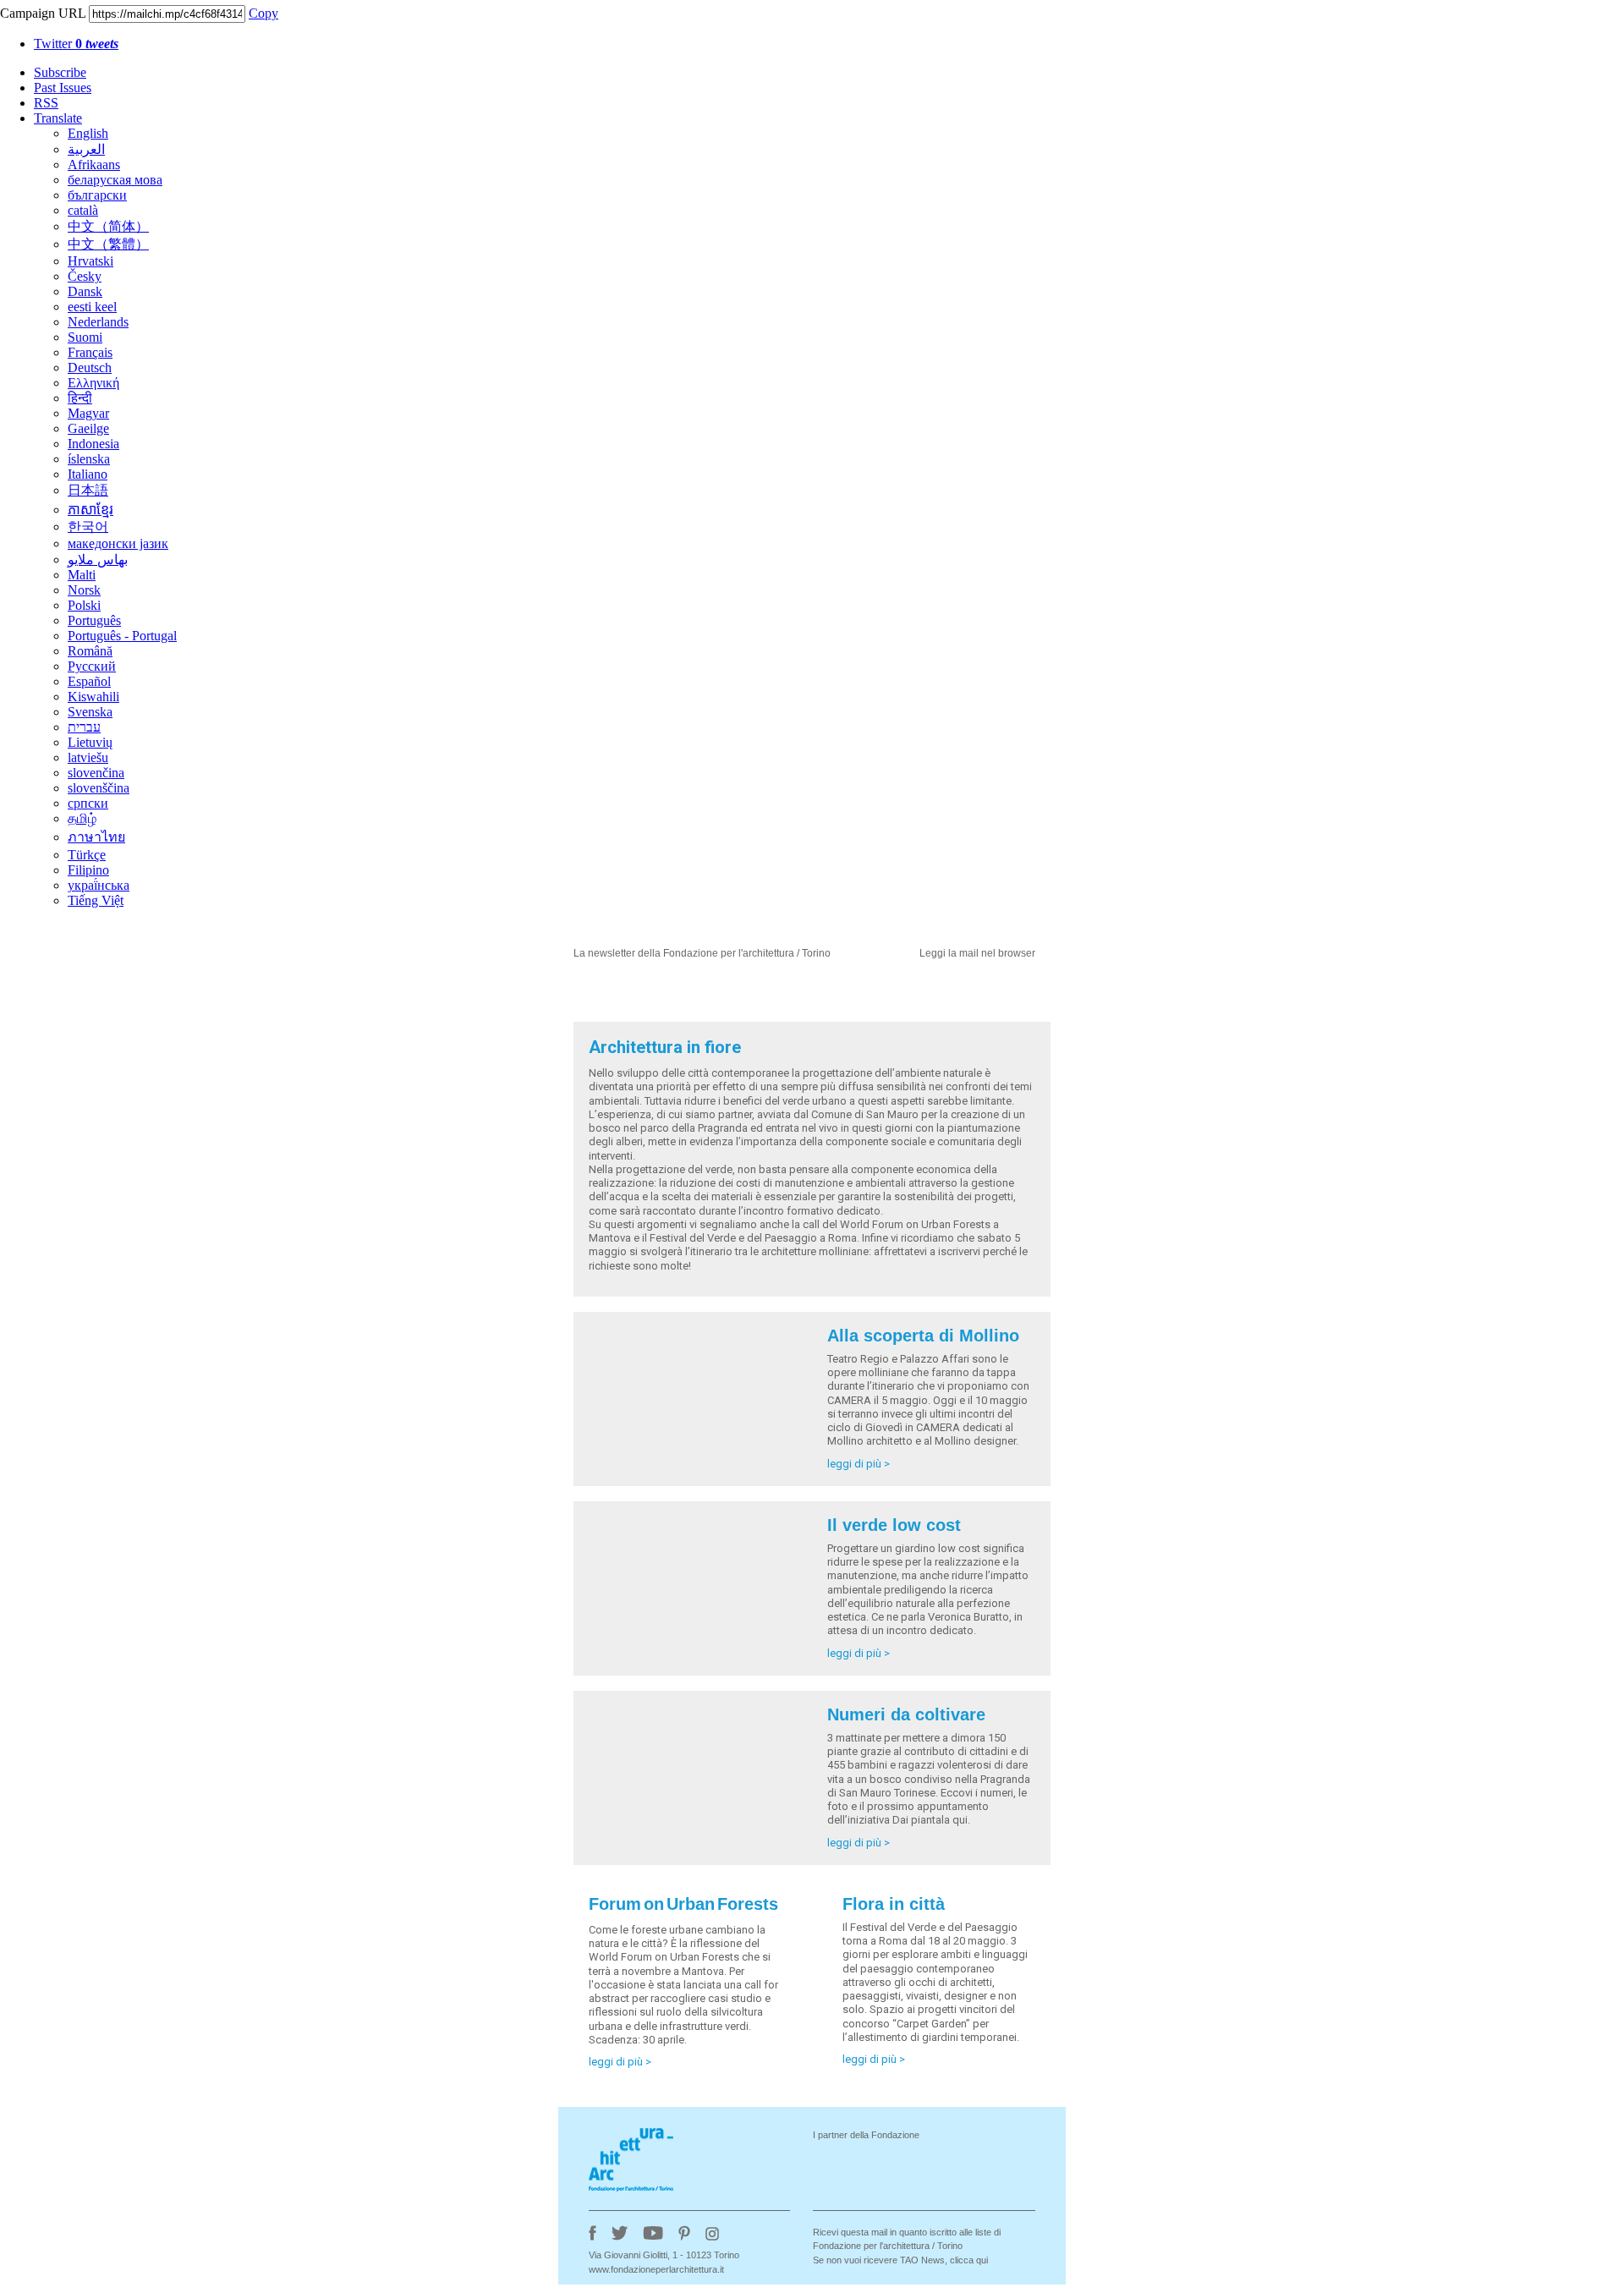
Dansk (85, 291)
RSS (46, 103)
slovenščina (99, 788)
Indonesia (93, 444)
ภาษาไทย (96, 837)
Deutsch (90, 368)
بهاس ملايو (98, 560)
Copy (263, 13)
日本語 (88, 490)
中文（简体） (108, 226)
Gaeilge (88, 428)
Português (94, 620)
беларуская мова (115, 180)
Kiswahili (93, 697)
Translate (58, 118)
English (88, 133)
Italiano (88, 474)
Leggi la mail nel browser (977, 953)
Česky (85, 276)
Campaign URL (43, 13)
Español (89, 681)
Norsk (84, 590)
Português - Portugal (122, 636)
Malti (82, 575)
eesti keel (92, 307)
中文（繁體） (108, 244)
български (97, 195)
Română (90, 651)
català (83, 210)
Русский (92, 666)
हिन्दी (80, 398)
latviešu (88, 757)
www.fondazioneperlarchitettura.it (656, 2269)
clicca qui (969, 2260)
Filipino (88, 870)
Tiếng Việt (96, 900)
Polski (84, 605)
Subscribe (60, 72)
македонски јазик (118, 543)
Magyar (88, 413)
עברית (84, 727)
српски (88, 803)
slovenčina (96, 773)
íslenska (89, 459)
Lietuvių (90, 742)
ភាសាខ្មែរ (91, 510)
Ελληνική (93, 383)
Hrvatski (91, 261)
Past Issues (63, 88)
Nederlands (98, 322)
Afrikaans (94, 165)
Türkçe (87, 855)
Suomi (85, 337)
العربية (86, 149)
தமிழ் (82, 818)
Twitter (76, 44)
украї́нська (99, 885)
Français (90, 352)
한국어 (88, 527)
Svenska (90, 712)
